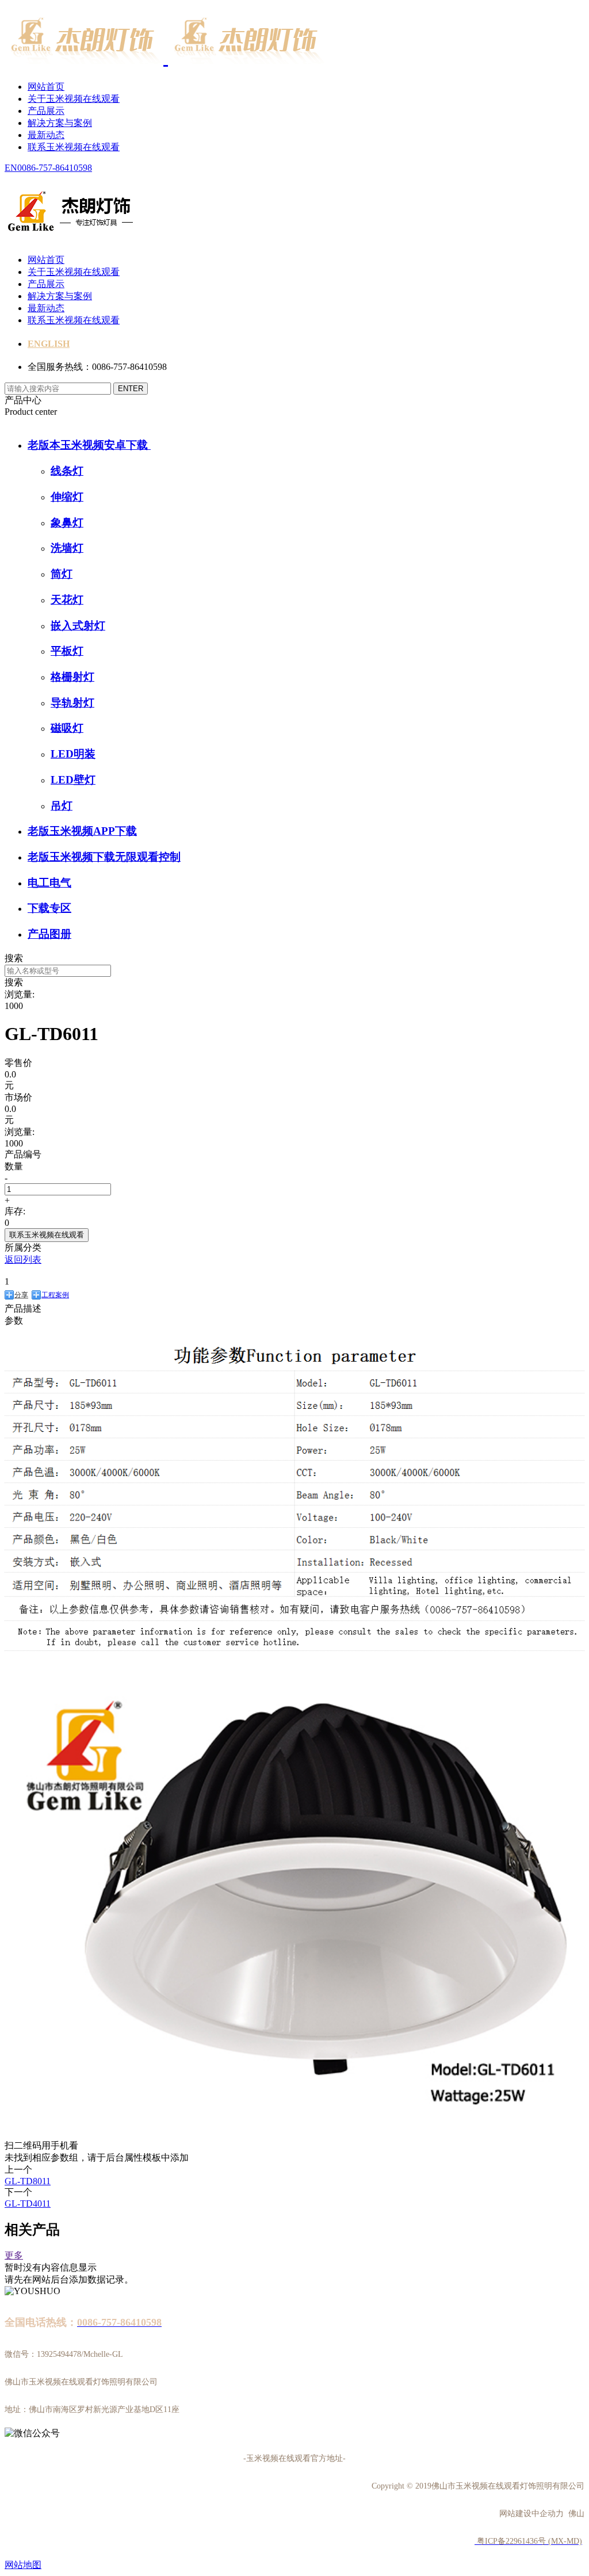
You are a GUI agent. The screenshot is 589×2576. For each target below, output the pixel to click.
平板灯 (67, 651)
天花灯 (67, 600)
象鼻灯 (67, 523)
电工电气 (49, 883)
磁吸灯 (67, 728)
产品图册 (49, 934)
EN (11, 168)
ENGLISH (49, 344)
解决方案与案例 (60, 123)
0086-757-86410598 (55, 168)
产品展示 (46, 111)
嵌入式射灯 (78, 626)
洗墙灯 (67, 548)
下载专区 (49, 908)
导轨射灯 (72, 703)
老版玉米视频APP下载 (82, 831)
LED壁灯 (73, 780)
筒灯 (62, 574)
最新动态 (46, 135)
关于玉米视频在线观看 (74, 99)
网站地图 (23, 2565)
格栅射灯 (72, 677)
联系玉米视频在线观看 (74, 147)
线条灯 (67, 471)
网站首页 (46, 87)
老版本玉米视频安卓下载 (89, 445)
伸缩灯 (67, 497)
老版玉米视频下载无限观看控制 (104, 857)
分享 (21, 1295)
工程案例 (55, 1295)
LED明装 (73, 754)
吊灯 (62, 806)
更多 (14, 2255)
